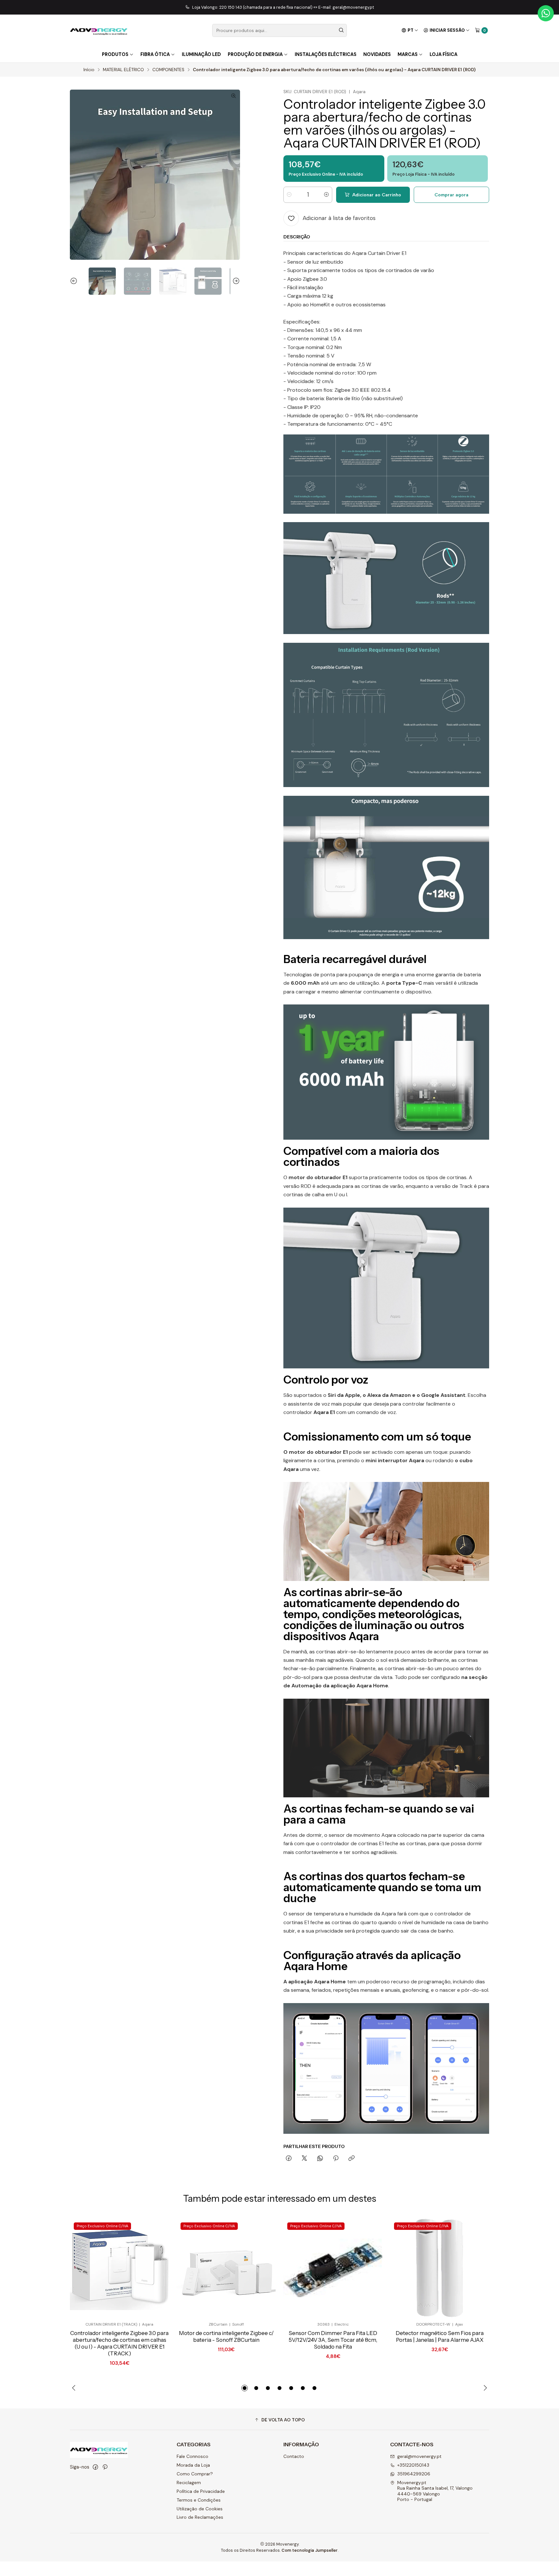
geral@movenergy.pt (419, 2456)
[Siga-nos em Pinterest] (105, 2467)
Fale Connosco (192, 2456)
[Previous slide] (75, 281)
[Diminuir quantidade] (289, 195)
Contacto (294, 2456)
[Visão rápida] (153, 2268)
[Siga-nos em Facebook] (95, 2467)
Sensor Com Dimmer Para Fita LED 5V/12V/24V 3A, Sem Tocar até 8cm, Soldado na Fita (333, 2340)
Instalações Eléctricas (326, 54)
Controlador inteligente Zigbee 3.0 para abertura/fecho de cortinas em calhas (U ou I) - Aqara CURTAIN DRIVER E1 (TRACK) (119, 2343)
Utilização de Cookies (200, 2509)
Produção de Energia (255, 54)
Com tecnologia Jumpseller (310, 2550)
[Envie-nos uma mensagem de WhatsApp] (546, 13)
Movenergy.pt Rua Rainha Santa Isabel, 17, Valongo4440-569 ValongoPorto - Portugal (435, 2491)
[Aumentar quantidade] (326, 195)
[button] (245, 2388)
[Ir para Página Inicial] (99, 30)
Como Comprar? (195, 2474)
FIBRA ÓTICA (155, 54)
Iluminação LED (201, 54)
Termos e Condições (199, 2500)
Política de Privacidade (201, 2491)
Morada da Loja (193, 2465)
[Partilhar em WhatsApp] (320, 2159)
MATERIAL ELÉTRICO (123, 70)
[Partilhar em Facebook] (289, 2159)
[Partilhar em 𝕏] (304, 2159)
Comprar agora (451, 195)
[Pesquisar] (341, 30)
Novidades (377, 54)
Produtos (115, 54)
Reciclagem (189, 2483)
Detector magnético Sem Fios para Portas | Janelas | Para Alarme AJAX (440, 2336)
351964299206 (414, 2474)
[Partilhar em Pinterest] (336, 2159)
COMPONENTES (168, 70)
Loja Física (444, 54)
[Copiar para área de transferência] (351, 2159)
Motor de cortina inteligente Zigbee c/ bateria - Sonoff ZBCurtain (226, 2336)
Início (89, 70)
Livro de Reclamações (200, 2517)
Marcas (408, 54)
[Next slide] (235, 281)
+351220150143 (413, 2465)
